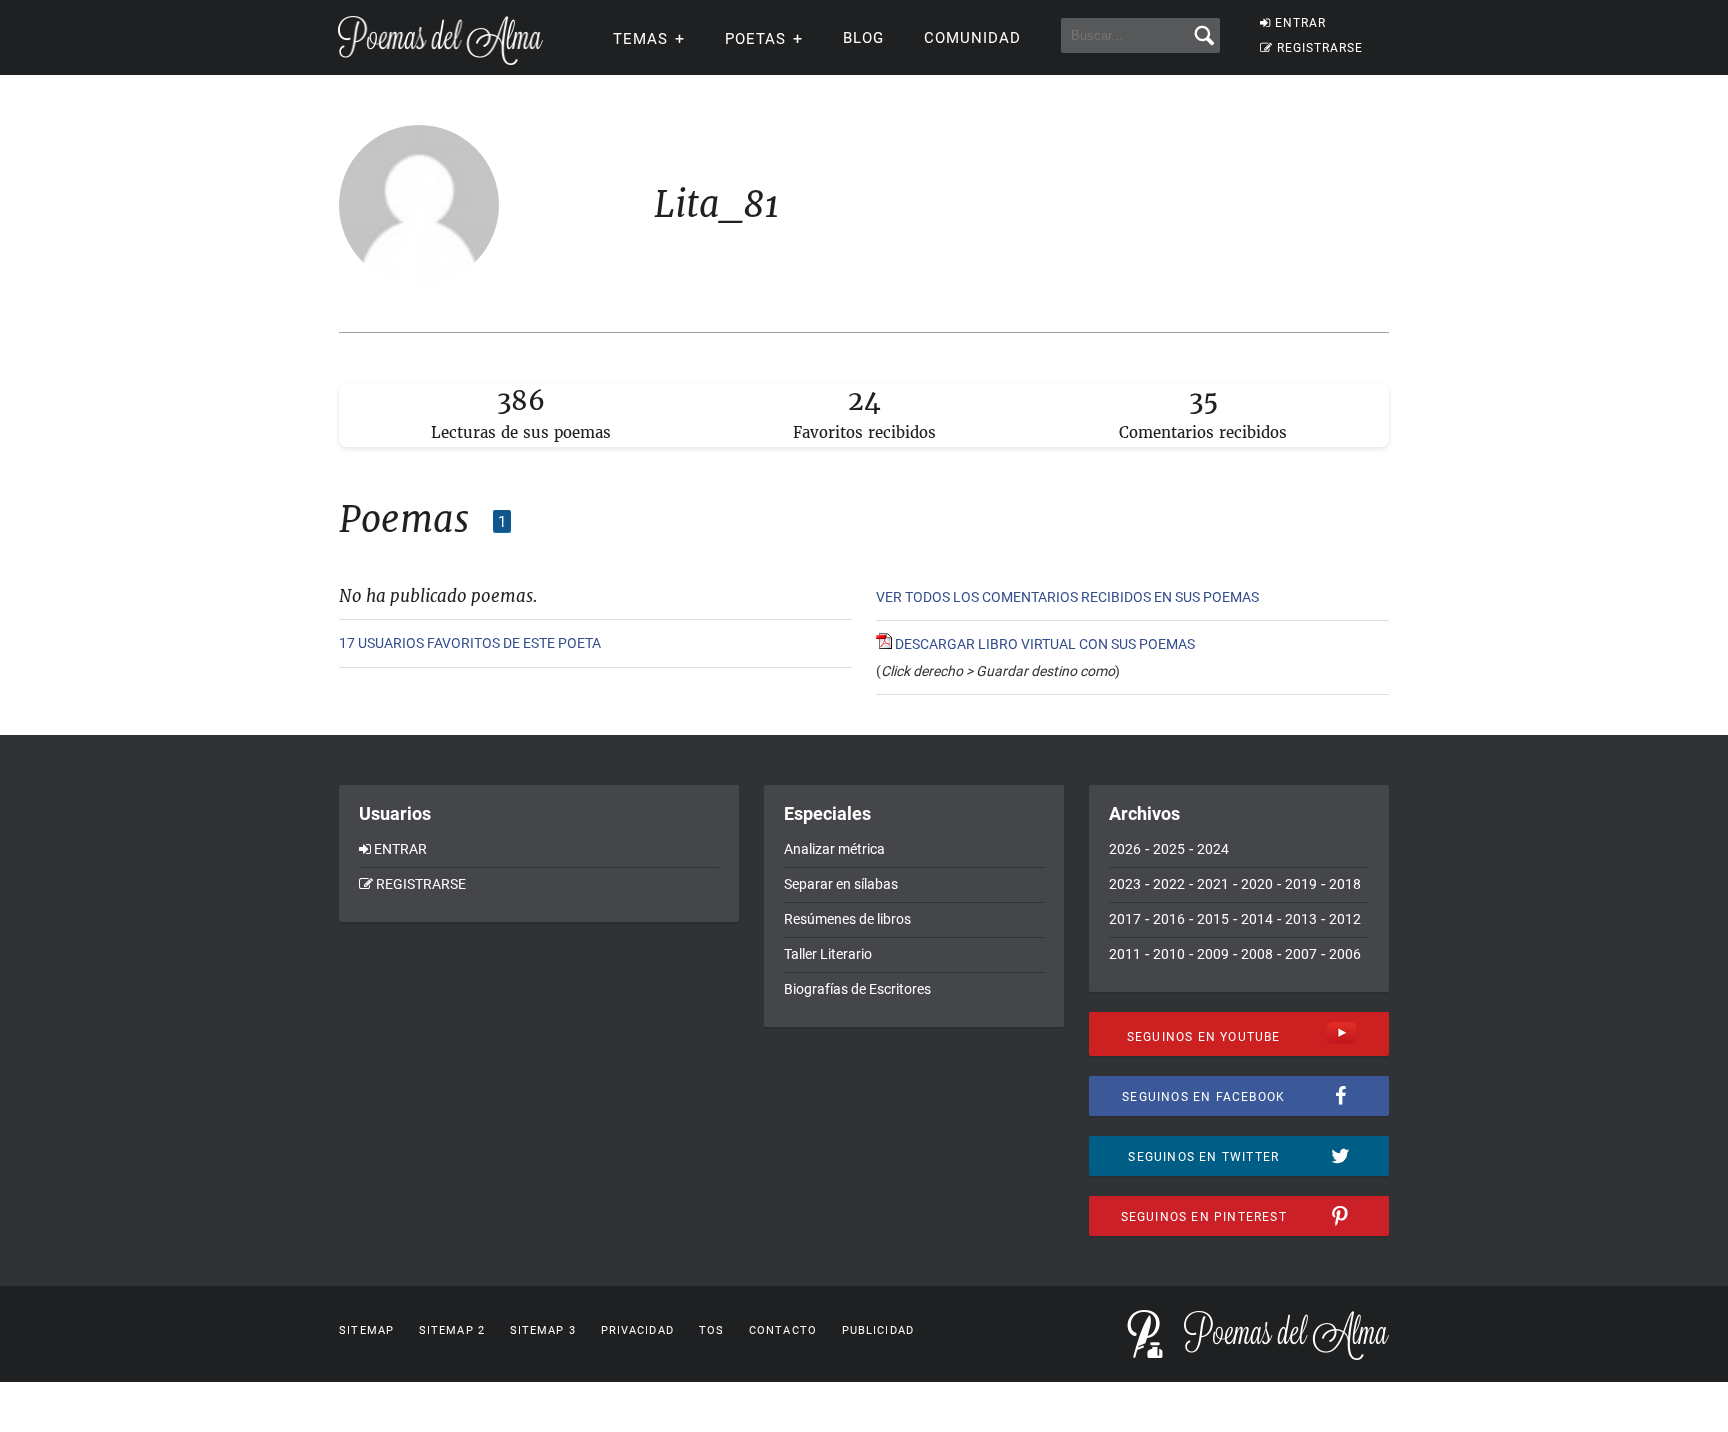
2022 (1169, 884)
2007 (1301, 954)
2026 (1125, 849)
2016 (1169, 919)
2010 (1169, 954)
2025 (1169, 849)
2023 (1125, 884)
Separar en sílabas (841, 884)
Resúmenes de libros (847, 919)
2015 (1213, 919)
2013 (1301, 919)
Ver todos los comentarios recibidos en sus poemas (1067, 597)
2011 (1125, 954)
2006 (1345, 954)
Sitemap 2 (452, 1330)
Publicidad (878, 1330)
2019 (1301, 884)
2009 (1213, 954)
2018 (1345, 884)
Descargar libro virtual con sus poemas (1043, 644)
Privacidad (637, 1330)
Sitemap (366, 1330)
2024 (1213, 849)
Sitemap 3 (543, 1330)
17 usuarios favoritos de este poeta (470, 643)
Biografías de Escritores (857, 989)
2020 (1257, 884)
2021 (1213, 884)
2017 (1125, 919)
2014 (1257, 919)
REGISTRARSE (1320, 48)
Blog (863, 38)
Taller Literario (828, 954)
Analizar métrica (834, 849)
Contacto (783, 1330)
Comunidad (972, 38)
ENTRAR (1300, 23)
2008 (1257, 954)
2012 (1345, 919)
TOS (711, 1330)
